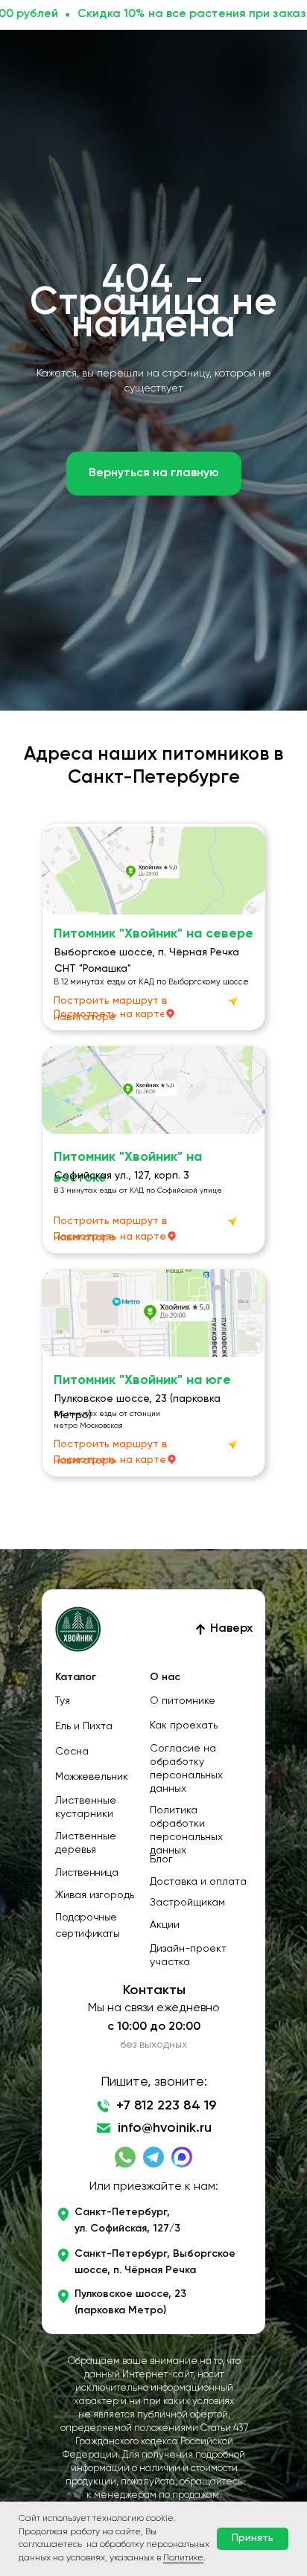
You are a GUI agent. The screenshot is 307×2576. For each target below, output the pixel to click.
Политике (183, 2558)
